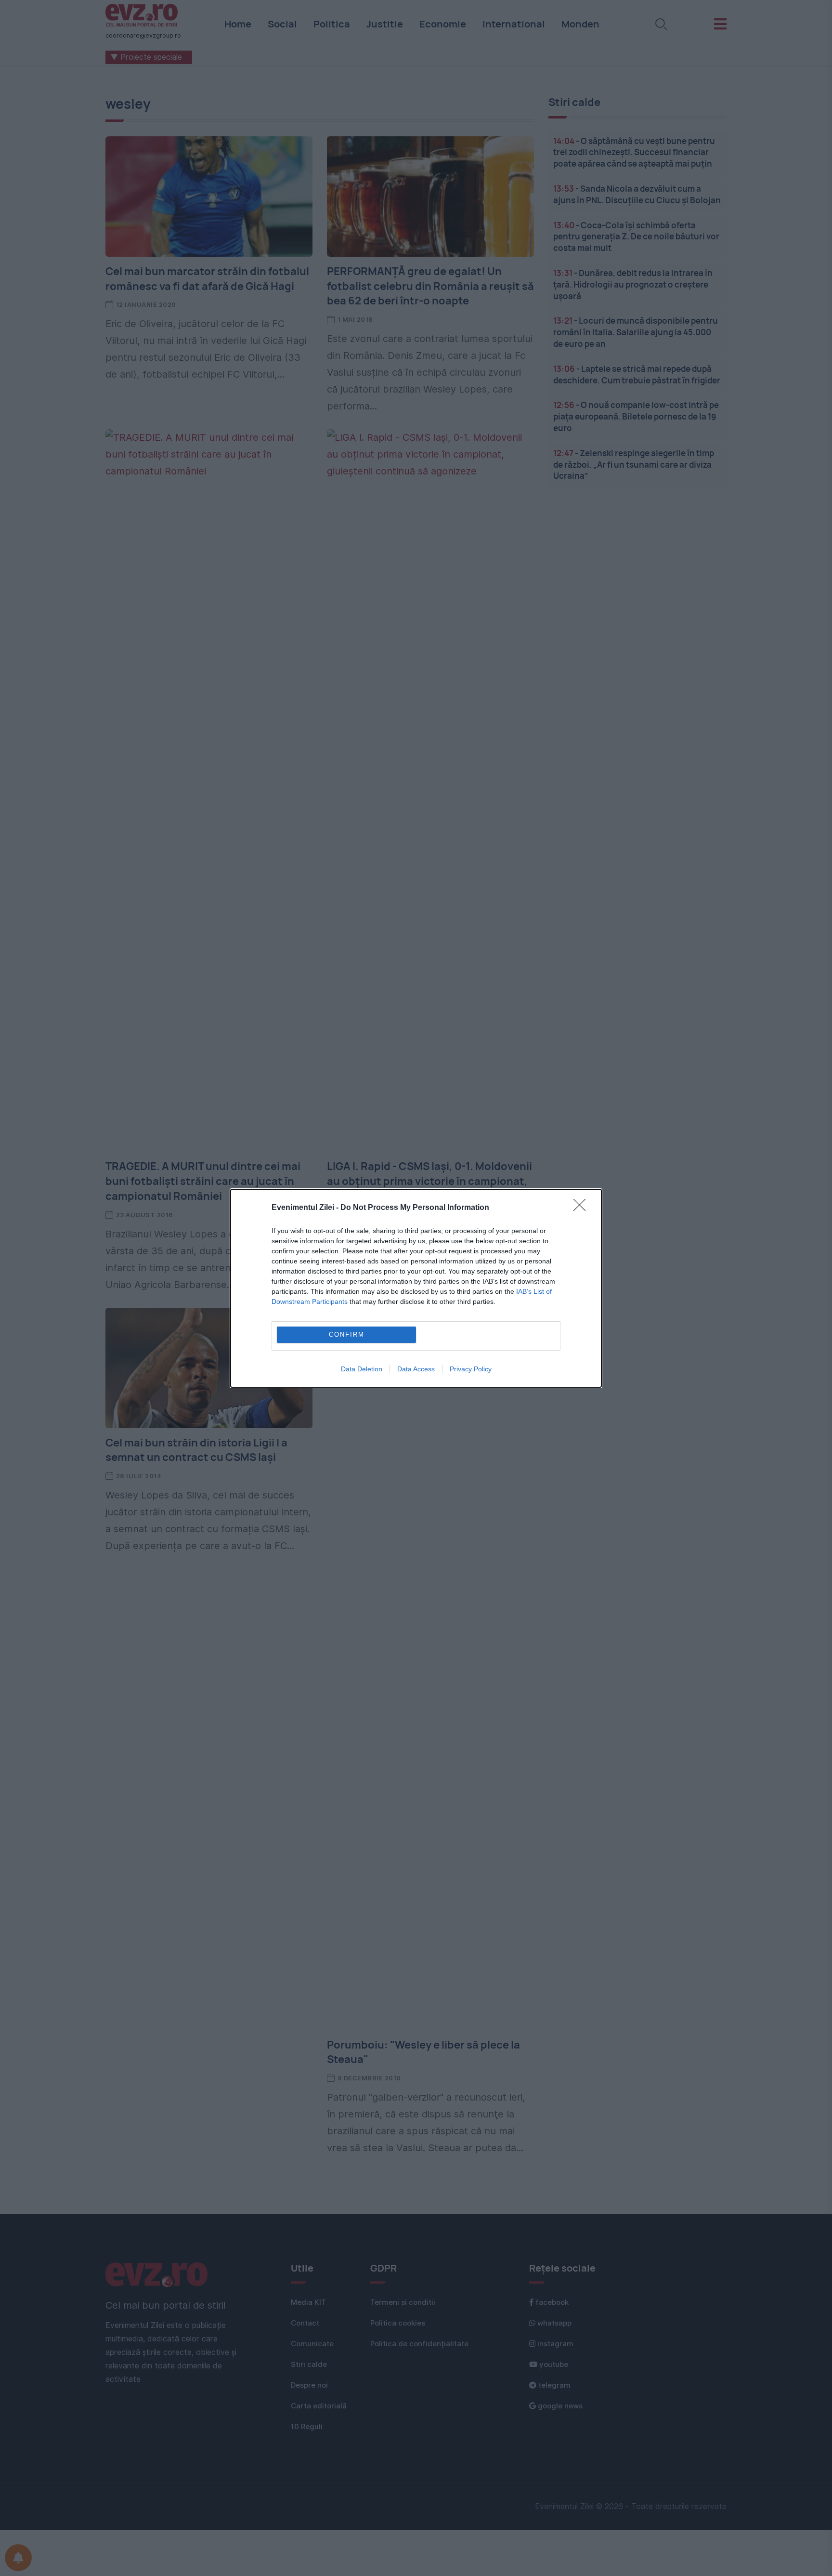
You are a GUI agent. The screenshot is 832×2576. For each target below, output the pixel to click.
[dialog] (416, 1288)
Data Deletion (362, 1369)
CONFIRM (347, 1334)
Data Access (416, 1369)
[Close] (583, 1208)
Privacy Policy (471, 1369)
